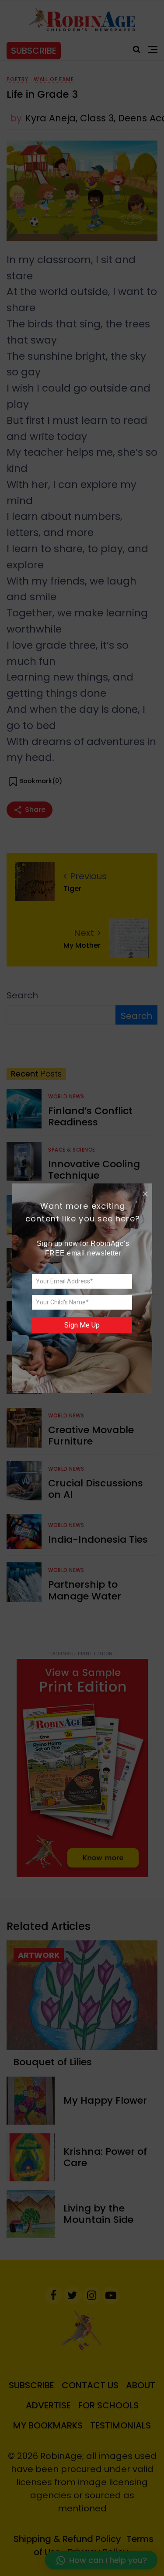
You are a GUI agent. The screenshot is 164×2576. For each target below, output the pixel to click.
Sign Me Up (82, 1325)
